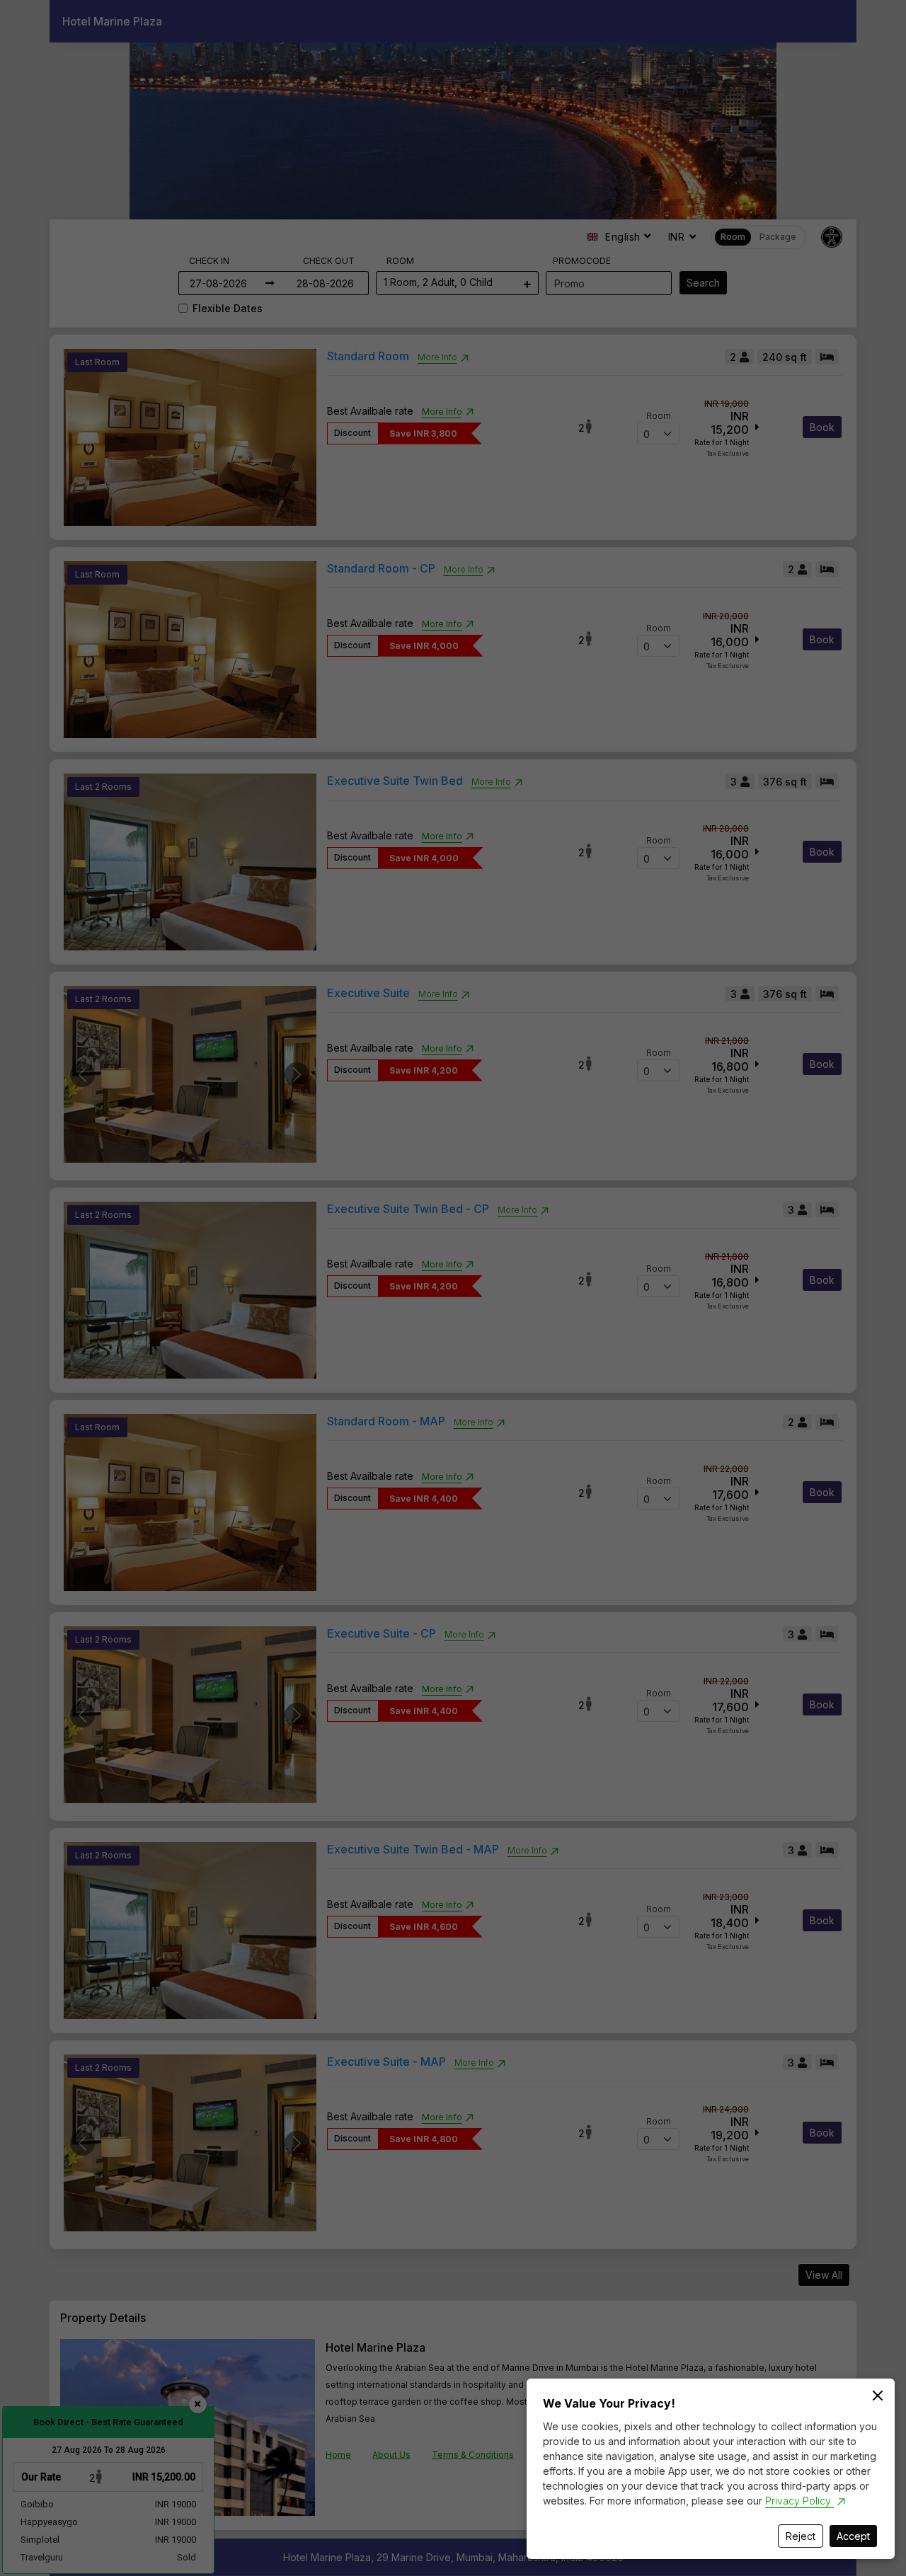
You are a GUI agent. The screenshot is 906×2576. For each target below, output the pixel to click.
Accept (853, 2536)
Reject (801, 2536)
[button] (453, 1288)
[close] (878, 2396)
